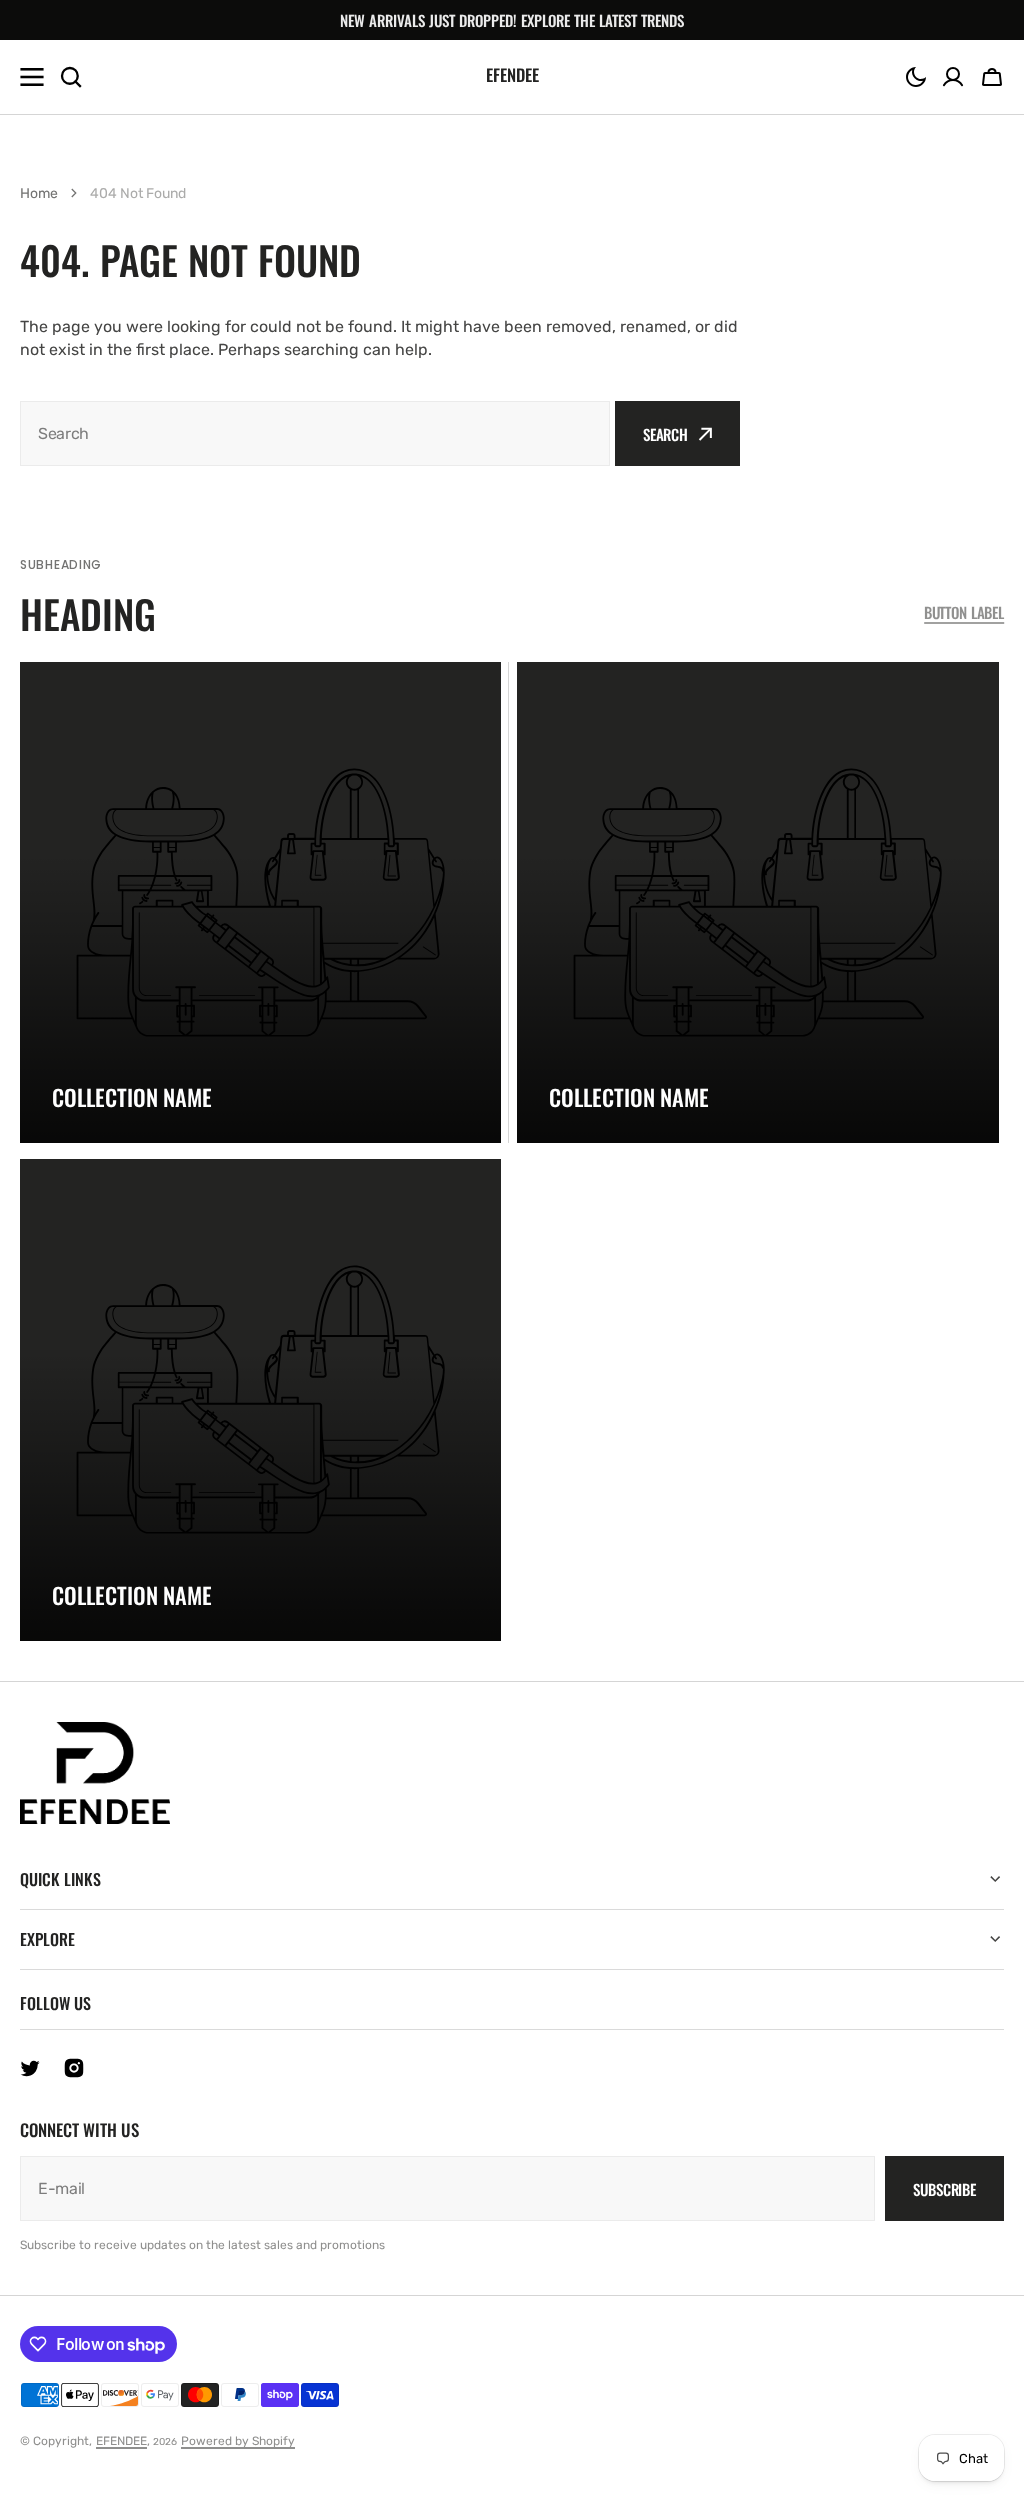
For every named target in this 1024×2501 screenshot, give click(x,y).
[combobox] (315, 433)
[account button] (953, 77)
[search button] (71, 77)
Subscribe (944, 2189)
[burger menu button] (32, 77)
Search (665, 434)
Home (39, 193)
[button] (916, 77)
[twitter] (30, 2068)
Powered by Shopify (238, 2441)
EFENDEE (121, 2441)
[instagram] (74, 2068)
